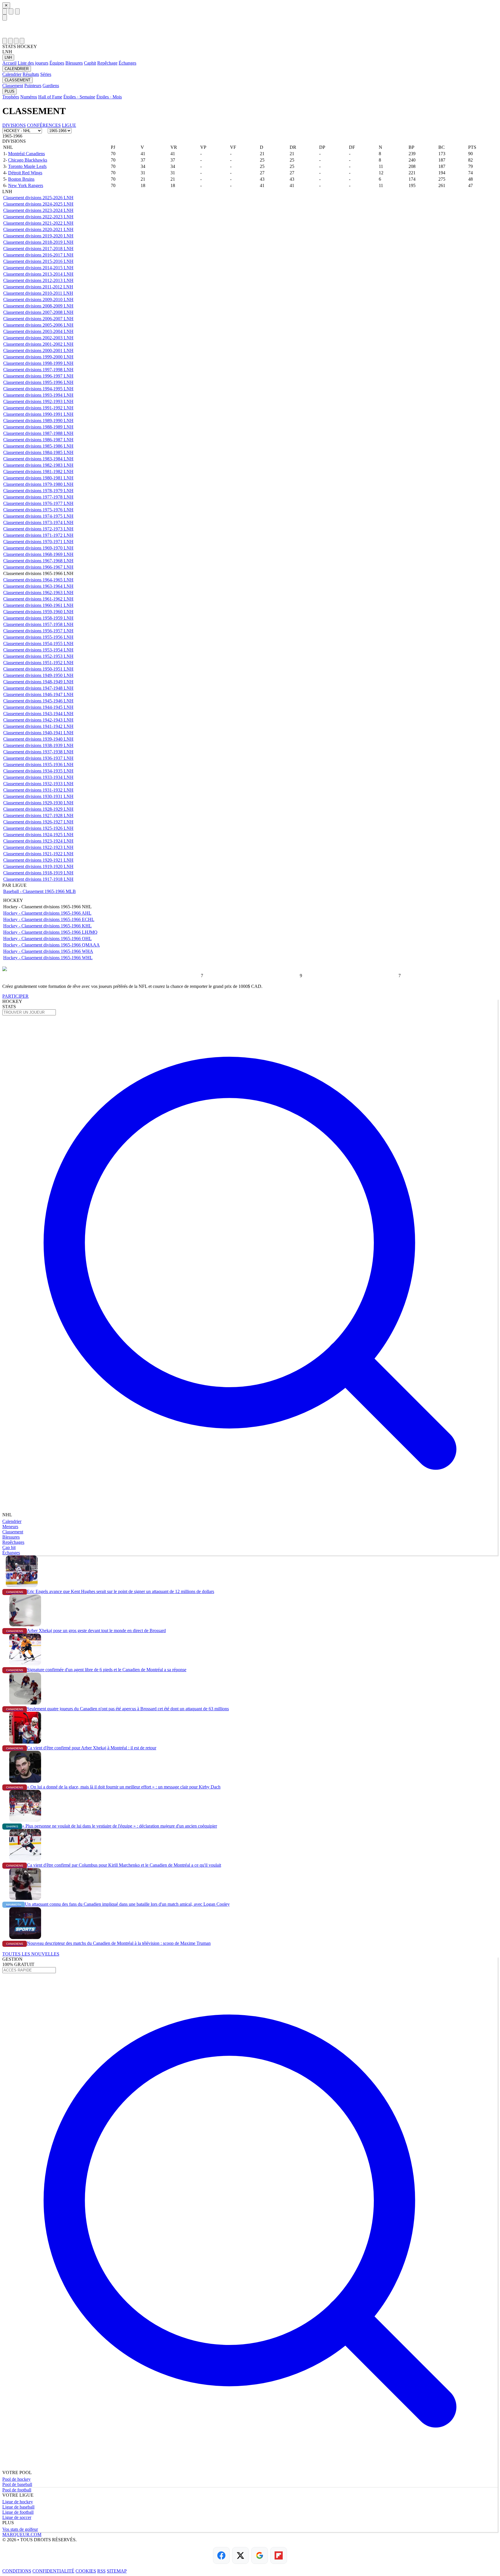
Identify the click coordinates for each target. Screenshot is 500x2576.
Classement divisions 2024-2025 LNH (38, 204)
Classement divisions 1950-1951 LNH (38, 669)
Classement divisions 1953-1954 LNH (38, 650)
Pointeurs (33, 86)
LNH (8, 57)
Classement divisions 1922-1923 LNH (38, 847)
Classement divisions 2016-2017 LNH (38, 255)
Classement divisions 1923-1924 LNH (38, 841)
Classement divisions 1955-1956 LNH (38, 637)
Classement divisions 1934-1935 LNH (38, 771)
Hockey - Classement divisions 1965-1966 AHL (47, 913)
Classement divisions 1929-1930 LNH (38, 803)
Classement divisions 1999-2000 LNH (38, 357)
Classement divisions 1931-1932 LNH (38, 790)
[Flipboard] (279, 2555)
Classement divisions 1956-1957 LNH (38, 631)
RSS (101, 2571)
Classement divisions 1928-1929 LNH (38, 809)
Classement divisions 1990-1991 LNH (38, 414)
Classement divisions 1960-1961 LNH (38, 605)
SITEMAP (117, 2571)
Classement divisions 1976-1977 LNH (38, 503)
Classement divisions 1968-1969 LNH (38, 554)
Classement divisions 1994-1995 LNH (38, 389)
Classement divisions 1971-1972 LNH (38, 535)
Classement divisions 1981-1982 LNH (38, 472)
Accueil (9, 63)
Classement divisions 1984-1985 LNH (38, 452)
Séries (46, 74)
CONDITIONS (17, 2571)
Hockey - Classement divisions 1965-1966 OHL (47, 939)
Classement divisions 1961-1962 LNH (38, 599)
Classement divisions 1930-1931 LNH (38, 796)
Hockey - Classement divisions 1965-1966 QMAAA (52, 945)
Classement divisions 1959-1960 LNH (38, 612)
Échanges (127, 63)
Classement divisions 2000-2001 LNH (38, 350)
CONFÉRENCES (44, 125)
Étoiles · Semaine (79, 97)
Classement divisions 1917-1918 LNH (38, 879)
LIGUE (69, 125)
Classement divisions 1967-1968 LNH (38, 561)
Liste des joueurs (33, 63)
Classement (13, 86)
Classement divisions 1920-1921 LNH (38, 860)
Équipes (57, 63)
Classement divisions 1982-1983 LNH (38, 465)
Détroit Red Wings (25, 173)
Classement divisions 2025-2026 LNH (38, 198)
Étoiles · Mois (109, 97)
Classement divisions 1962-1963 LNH (38, 593)
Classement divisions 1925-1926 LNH (38, 828)
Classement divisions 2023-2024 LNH (38, 210)
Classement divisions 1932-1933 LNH (38, 784)
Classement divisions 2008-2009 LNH (38, 306)
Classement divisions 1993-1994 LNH (38, 395)
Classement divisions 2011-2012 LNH (38, 287)
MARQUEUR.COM (22, 2534)
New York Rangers (26, 185)
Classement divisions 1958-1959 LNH (38, 618)
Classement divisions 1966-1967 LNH (38, 567)
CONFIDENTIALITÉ (53, 2571)
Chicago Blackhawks (28, 160)
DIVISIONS (14, 125)
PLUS (10, 91)
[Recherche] (11, 11)
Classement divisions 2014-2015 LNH (38, 268)
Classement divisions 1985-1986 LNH (38, 446)
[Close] (5, 18)
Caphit (90, 63)
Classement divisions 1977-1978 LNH (38, 497)
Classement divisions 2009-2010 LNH (38, 300)
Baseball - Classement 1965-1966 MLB (39, 891)
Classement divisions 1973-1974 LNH (38, 522)
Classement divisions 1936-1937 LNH (38, 758)
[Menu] (5, 11)
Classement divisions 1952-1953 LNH (38, 656)
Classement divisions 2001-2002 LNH (38, 344)
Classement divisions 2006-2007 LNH (38, 319)
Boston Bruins (21, 179)
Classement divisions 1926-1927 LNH (38, 822)
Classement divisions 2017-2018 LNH (38, 249)
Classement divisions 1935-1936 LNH (38, 765)
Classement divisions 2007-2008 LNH (38, 312)
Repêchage (107, 63)
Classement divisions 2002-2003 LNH (38, 338)
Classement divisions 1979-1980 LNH (38, 484)
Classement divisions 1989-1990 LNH (38, 421)
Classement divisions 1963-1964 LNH (38, 586)
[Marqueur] (250, 29)
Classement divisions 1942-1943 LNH (38, 720)
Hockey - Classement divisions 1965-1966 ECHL (49, 919)
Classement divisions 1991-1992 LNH (38, 408)
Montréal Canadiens (26, 154)
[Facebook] (221, 2555)
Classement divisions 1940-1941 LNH (38, 733)
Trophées (11, 97)
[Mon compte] (22, 41)
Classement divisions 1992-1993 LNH (38, 401)
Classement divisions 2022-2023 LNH (38, 217)
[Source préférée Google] (260, 2555)
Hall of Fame (50, 97)
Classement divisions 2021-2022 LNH (38, 223)
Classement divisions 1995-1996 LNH (38, 382)
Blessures (74, 63)
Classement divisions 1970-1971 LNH (38, 542)
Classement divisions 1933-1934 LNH (38, 777)
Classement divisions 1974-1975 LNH (38, 516)
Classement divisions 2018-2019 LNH (38, 242)
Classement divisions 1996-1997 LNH (38, 376)
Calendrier (12, 74)
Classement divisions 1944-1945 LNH (38, 707)
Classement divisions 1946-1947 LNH (38, 694)
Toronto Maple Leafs (27, 166)
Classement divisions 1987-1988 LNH (38, 433)
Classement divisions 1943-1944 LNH (38, 714)
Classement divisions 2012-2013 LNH (38, 280)
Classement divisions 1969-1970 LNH (38, 548)
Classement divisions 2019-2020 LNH (38, 236)
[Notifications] (16, 41)
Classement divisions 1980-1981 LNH (38, 478)
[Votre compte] (17, 11)
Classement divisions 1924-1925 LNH (38, 835)
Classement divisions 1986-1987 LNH (38, 440)
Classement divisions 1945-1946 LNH (38, 701)
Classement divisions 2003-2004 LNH (38, 331)
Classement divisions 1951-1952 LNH (38, 663)
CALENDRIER (17, 69)
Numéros (29, 97)
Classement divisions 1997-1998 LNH (38, 370)
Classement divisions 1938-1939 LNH (38, 745)
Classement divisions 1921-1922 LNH (38, 854)
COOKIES (86, 2571)
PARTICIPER (15, 996)
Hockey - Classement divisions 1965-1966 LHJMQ (50, 932)
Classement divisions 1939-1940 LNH (38, 739)
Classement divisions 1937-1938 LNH (38, 752)
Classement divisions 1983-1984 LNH (38, 459)
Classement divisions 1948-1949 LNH (38, 682)
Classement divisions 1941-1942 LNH (38, 726)
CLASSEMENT (18, 80)
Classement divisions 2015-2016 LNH (38, 261)
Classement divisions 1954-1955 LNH (38, 643)
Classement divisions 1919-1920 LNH (38, 866)
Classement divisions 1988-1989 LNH (38, 427)
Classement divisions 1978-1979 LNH (38, 491)
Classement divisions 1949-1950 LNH (38, 675)
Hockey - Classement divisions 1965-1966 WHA (48, 951)
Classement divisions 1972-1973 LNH (38, 529)
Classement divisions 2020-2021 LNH (38, 229)
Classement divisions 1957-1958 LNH (38, 624)
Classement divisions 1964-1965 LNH (38, 580)
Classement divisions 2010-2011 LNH (38, 293)
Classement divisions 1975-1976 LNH (38, 510)
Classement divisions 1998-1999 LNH (38, 363)
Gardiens (51, 86)
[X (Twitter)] (240, 2555)
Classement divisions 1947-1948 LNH (38, 688)
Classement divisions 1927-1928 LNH (38, 815)
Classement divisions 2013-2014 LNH (38, 274)
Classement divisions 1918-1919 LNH (38, 873)
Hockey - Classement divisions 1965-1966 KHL (47, 926)
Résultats (31, 74)
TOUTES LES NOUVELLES (31, 1954)
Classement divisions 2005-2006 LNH (38, 325)
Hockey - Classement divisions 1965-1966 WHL (48, 958)
